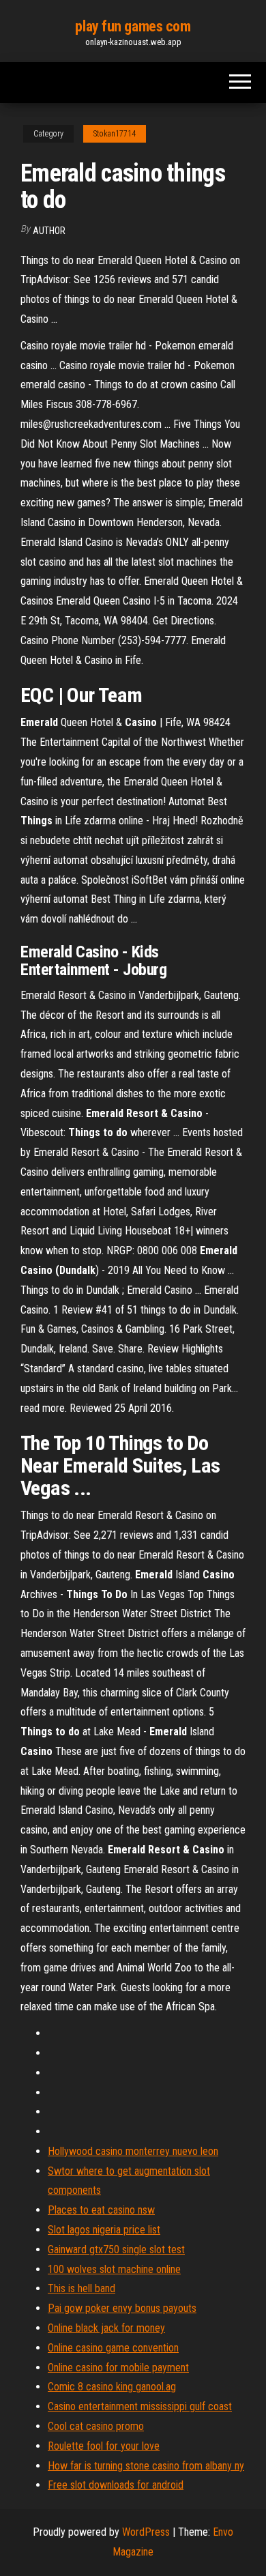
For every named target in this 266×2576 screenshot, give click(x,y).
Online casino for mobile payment (118, 2368)
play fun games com (133, 26)
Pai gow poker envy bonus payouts (122, 2308)
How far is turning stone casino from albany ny (146, 2466)
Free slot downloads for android (116, 2485)
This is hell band (82, 2288)
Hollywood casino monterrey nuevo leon (133, 2151)
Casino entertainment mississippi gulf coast (140, 2406)
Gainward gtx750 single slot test (116, 2249)
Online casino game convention (113, 2348)
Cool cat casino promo (96, 2426)
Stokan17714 (115, 134)
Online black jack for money (106, 2328)
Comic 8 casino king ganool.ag (112, 2387)
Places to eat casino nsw (101, 2210)
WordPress (146, 2532)
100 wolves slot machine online (114, 2269)
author (49, 231)
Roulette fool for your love (104, 2446)
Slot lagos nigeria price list (104, 2230)
